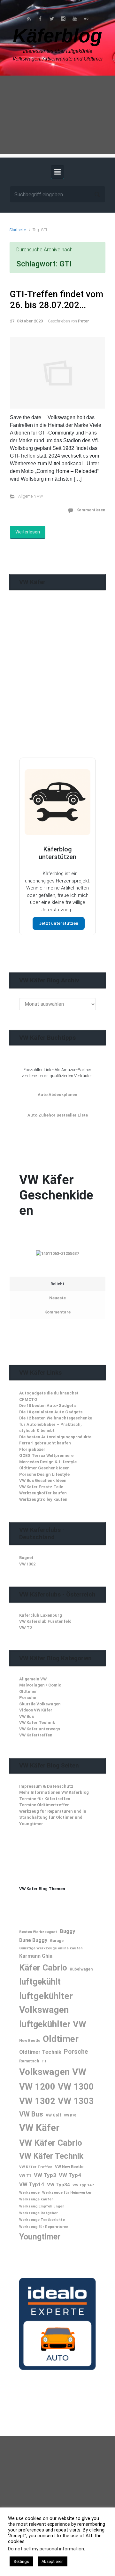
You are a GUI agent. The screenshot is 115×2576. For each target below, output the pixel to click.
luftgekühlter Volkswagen (46, 2003)
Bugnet (26, 1558)
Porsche (28, 1698)
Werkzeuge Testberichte (42, 2220)
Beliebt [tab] (57, 1284)
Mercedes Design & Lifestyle (48, 1462)
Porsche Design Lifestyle (44, 1474)
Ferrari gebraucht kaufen (45, 1443)
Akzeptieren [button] (53, 2561)
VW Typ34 (58, 2185)
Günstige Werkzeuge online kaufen (51, 1948)
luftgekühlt (40, 1982)
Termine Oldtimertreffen (44, 1805)
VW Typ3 (45, 2175)
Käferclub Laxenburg (41, 1615)
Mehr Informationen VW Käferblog (54, 1792)
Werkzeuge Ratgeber (38, 2213)
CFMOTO (28, 1399)
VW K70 (70, 2115)
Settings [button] (21, 2561)
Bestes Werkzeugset (38, 1932)
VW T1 (25, 2176)
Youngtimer (40, 2237)
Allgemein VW (31, 496)
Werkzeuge (29, 2192)
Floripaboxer (32, 1449)
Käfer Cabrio (43, 1967)
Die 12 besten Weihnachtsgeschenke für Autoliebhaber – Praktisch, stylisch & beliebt (56, 1424)
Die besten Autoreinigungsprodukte (55, 1437)
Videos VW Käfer (36, 1710)
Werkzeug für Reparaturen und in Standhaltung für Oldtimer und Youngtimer (53, 1817)
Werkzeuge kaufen (36, 2199)
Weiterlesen (28, 532)
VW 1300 (76, 2087)
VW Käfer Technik (37, 1723)
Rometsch (29, 2061)
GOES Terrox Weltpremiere (46, 1455)
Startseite (18, 230)
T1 (44, 2061)
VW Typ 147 (83, 2185)
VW (79, 2072)
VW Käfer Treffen (36, 2167)
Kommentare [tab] (57, 1312)
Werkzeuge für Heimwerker (67, 2192)
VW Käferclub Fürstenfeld (45, 1621)
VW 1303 (76, 2101)
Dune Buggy (33, 1940)
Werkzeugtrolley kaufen (43, 1499)
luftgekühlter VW (53, 2024)
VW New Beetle (69, 2167)
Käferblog (57, 36)
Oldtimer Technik (40, 2052)
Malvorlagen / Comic (40, 1685)
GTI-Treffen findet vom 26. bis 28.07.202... (57, 300)
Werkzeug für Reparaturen (44, 2227)
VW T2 (26, 1628)
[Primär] (57, 172)
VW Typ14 (32, 2184)
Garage (57, 1941)
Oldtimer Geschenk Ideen (44, 1468)
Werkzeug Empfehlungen (42, 2206)
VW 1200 (37, 2087)
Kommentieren (91, 510)
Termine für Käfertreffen (45, 1799)
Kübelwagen (81, 1969)
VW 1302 (27, 1564)
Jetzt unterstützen (59, 923)
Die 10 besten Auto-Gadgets (47, 1406)
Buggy (67, 1931)
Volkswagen (44, 2072)
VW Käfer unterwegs (40, 1729)
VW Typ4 (70, 2175)
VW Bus (27, 1716)
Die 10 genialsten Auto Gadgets (51, 1412)
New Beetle (30, 2041)
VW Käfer (39, 2128)
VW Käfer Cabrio (51, 2143)
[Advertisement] (57, 117)
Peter (84, 321)
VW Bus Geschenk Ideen (43, 1480)
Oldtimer (28, 1691)
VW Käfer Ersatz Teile (41, 1487)
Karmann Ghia (36, 1956)
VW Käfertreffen (36, 1735)
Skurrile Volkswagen (40, 1704)
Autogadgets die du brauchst (49, 1393)
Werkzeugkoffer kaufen (43, 1493)
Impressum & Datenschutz (46, 1786)
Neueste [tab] (57, 1298)
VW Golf (54, 2115)
